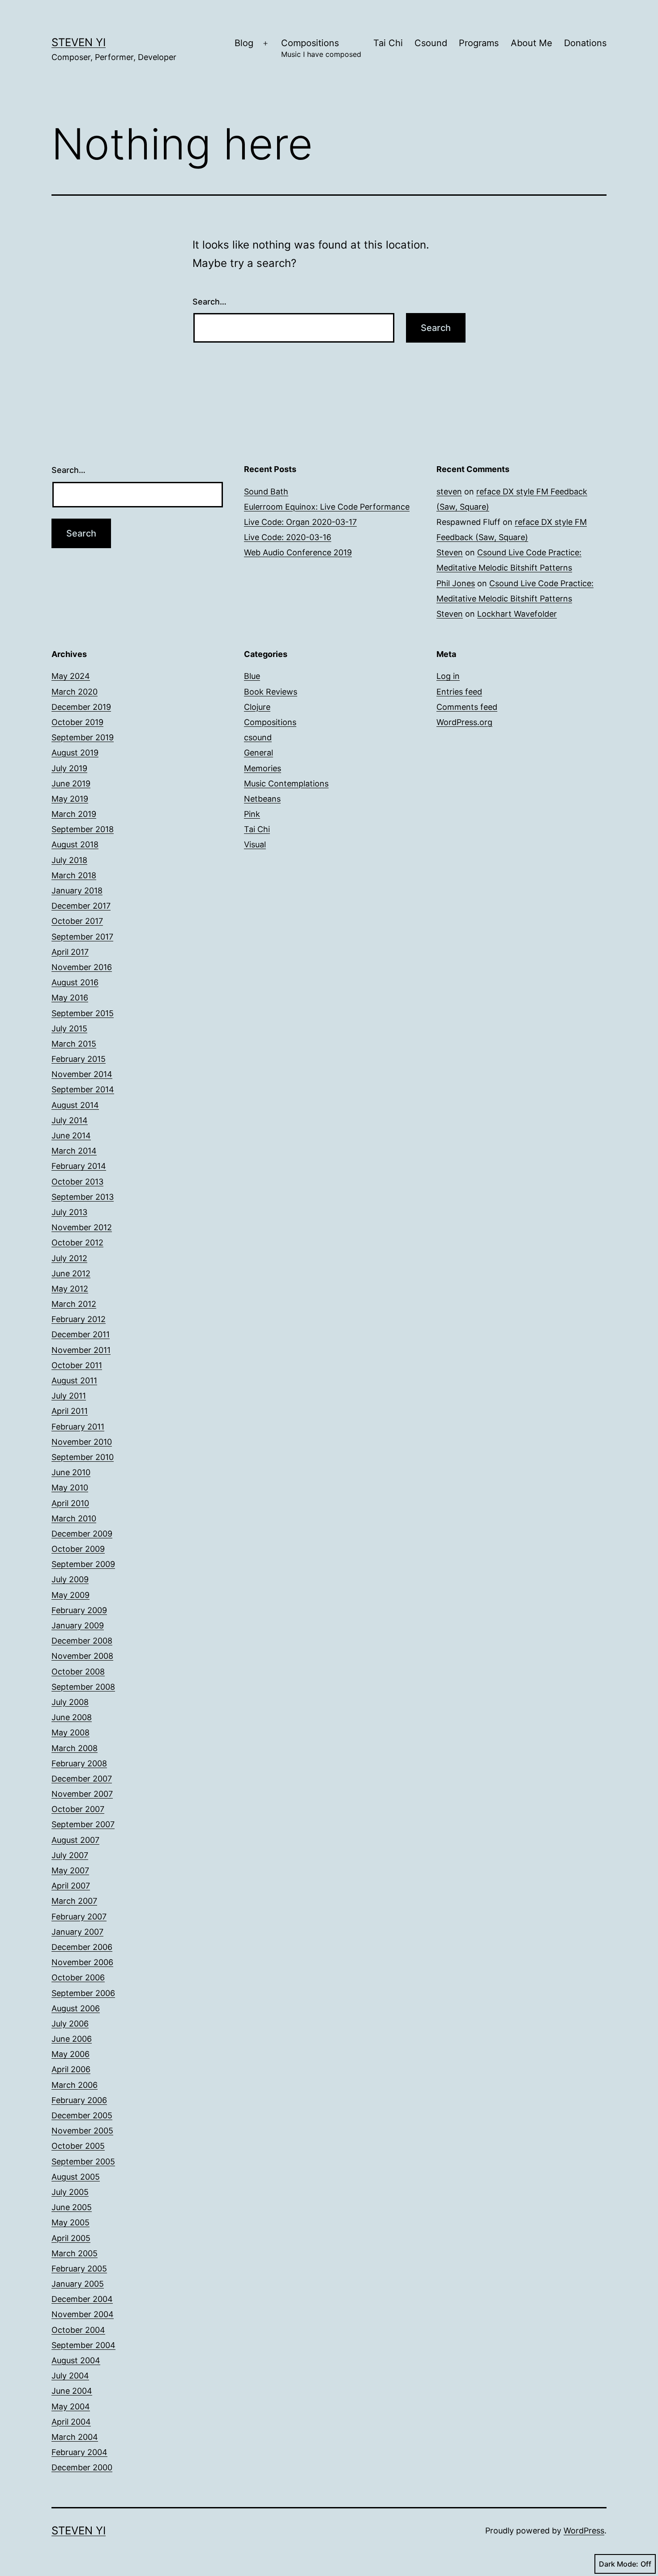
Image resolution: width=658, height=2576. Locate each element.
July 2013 (69, 1212)
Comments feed (467, 707)
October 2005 (78, 2146)
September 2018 (83, 829)
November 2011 (81, 1350)
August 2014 (75, 1105)
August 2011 (74, 1380)
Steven (450, 552)
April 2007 (71, 1886)
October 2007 (78, 1809)
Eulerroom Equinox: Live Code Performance (327, 507)
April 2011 (70, 1411)
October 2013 (77, 1182)
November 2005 (82, 2131)
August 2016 (75, 982)
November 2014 (82, 1074)
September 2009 (83, 1564)
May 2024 (71, 676)
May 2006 (70, 2054)
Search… (209, 302)
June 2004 (72, 2391)
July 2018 (69, 860)
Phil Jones (456, 583)
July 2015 (69, 1028)
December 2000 (82, 2467)
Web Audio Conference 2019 (298, 552)
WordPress (584, 2531)
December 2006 (82, 1947)
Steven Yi (79, 42)
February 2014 (79, 1166)
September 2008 (83, 1687)
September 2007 (83, 1824)
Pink (252, 814)
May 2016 (70, 998)
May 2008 (70, 1732)
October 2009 (78, 1549)
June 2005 (72, 2207)
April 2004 (71, 2422)
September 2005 (83, 2162)
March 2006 (75, 2085)
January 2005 (78, 2284)
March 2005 (75, 2253)
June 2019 (71, 784)
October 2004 (78, 2330)
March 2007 (74, 1901)
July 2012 (69, 1258)
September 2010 (83, 1457)
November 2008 (82, 1656)
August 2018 (75, 844)
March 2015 (74, 1044)
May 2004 (71, 2406)
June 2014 (71, 1136)
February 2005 (79, 2269)
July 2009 (70, 1579)
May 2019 (70, 799)
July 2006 (70, 2024)
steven (449, 492)
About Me (532, 43)
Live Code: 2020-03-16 (288, 537)
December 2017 (81, 906)
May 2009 (70, 1595)
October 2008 (78, 1672)
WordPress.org (464, 722)
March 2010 (74, 1518)
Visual (255, 844)
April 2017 (70, 952)
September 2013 (83, 1197)
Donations (585, 43)
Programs (479, 43)
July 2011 (69, 1396)
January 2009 (78, 1625)
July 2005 (70, 2192)
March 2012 (74, 1304)
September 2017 (82, 937)
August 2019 (75, 753)
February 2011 (78, 1427)
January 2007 (77, 1932)
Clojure (257, 707)
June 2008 (72, 1717)
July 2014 (70, 1120)
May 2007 (70, 1870)
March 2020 (75, 692)
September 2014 (83, 1089)
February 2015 (79, 1059)
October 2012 (77, 1243)
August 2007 (75, 1840)
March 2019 (74, 814)
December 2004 (82, 2299)
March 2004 (75, 2437)
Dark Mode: (619, 2564)
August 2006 (76, 2008)
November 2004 (83, 2314)
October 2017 (77, 921)
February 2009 (79, 1610)
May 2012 (70, 1289)
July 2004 (70, 2376)
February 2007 (79, 1917)
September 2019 (83, 737)
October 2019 (77, 722)
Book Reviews (271, 692)
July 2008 (70, 1702)
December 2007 (82, 1779)
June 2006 (72, 2039)
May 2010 (70, 1488)
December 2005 (82, 2115)
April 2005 (71, 2238)
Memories (263, 768)
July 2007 (70, 1855)
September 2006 (83, 1993)
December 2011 (81, 1334)
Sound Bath (266, 492)
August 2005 (76, 2177)
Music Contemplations (286, 784)
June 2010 (71, 1472)
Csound (431, 43)
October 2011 (77, 1365)
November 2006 (82, 1962)
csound (258, 737)
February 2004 (79, 2452)
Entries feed (459, 692)
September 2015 (83, 1013)
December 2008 (82, 1641)
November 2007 (82, 1794)
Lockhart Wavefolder (517, 614)
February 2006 (79, 2100)
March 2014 (74, 1151)
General (258, 753)
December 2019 (81, 707)
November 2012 (82, 1227)
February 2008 (79, 1763)
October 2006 (78, 1977)
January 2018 (77, 891)
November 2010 (82, 1442)
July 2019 (69, 768)
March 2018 (74, 875)
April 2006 (71, 2069)
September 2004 (83, 2345)
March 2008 (75, 1748)
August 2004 (76, 2360)
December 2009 (82, 1534)
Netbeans (262, 799)
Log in (448, 676)
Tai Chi (388, 43)
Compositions (321, 48)
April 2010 (70, 1503)
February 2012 (79, 1319)
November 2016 (82, 967)
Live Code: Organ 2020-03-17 (300, 522)
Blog (244, 43)
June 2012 (71, 1273)
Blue (252, 676)
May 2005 (70, 2222)
